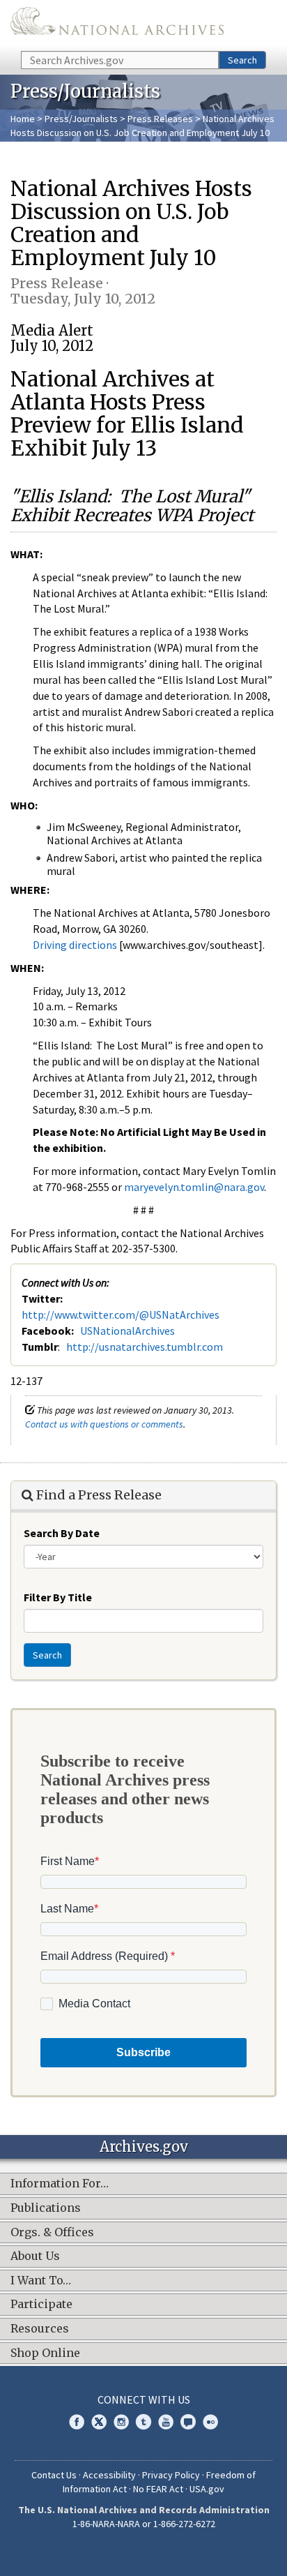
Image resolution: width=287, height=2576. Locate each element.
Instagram (121, 2422)
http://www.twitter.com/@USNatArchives (121, 1315)
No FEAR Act (158, 2489)
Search (242, 60)
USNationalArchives (127, 1331)
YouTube (166, 2422)
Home (23, 119)
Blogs (188, 2422)
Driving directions (75, 945)
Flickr (210, 2422)
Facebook (77, 2422)
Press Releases (160, 119)
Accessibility (109, 2475)
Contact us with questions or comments (104, 1424)
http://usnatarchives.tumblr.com (145, 1347)
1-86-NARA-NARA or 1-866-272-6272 (144, 2524)
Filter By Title (58, 1597)
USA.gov (207, 2489)
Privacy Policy (171, 2475)
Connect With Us (144, 2399)
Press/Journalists (81, 119)
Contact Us (54, 2475)
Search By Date (62, 1533)
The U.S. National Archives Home (117, 24)
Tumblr (143, 2422)
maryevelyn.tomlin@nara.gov (194, 1187)
